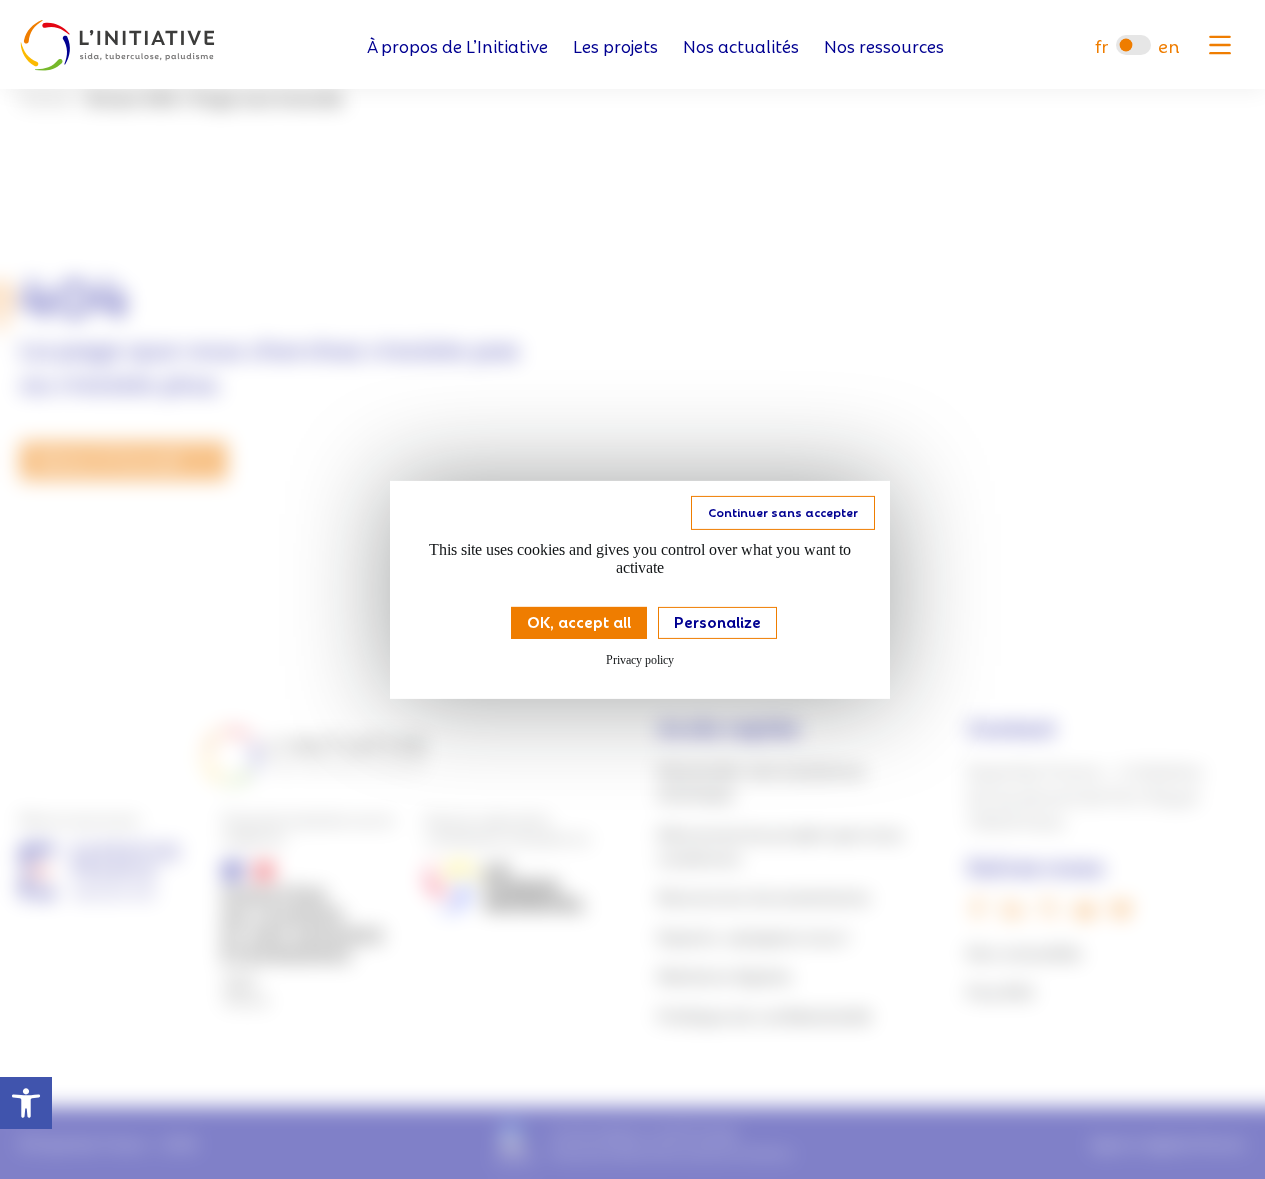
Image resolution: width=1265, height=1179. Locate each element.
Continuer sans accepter (783, 510)
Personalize (717, 620)
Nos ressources (884, 45)
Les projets (615, 45)
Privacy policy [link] (640, 660)
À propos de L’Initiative (457, 45)
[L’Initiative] (117, 45)
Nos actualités (741, 45)
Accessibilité (26, 1103)
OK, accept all (579, 620)
